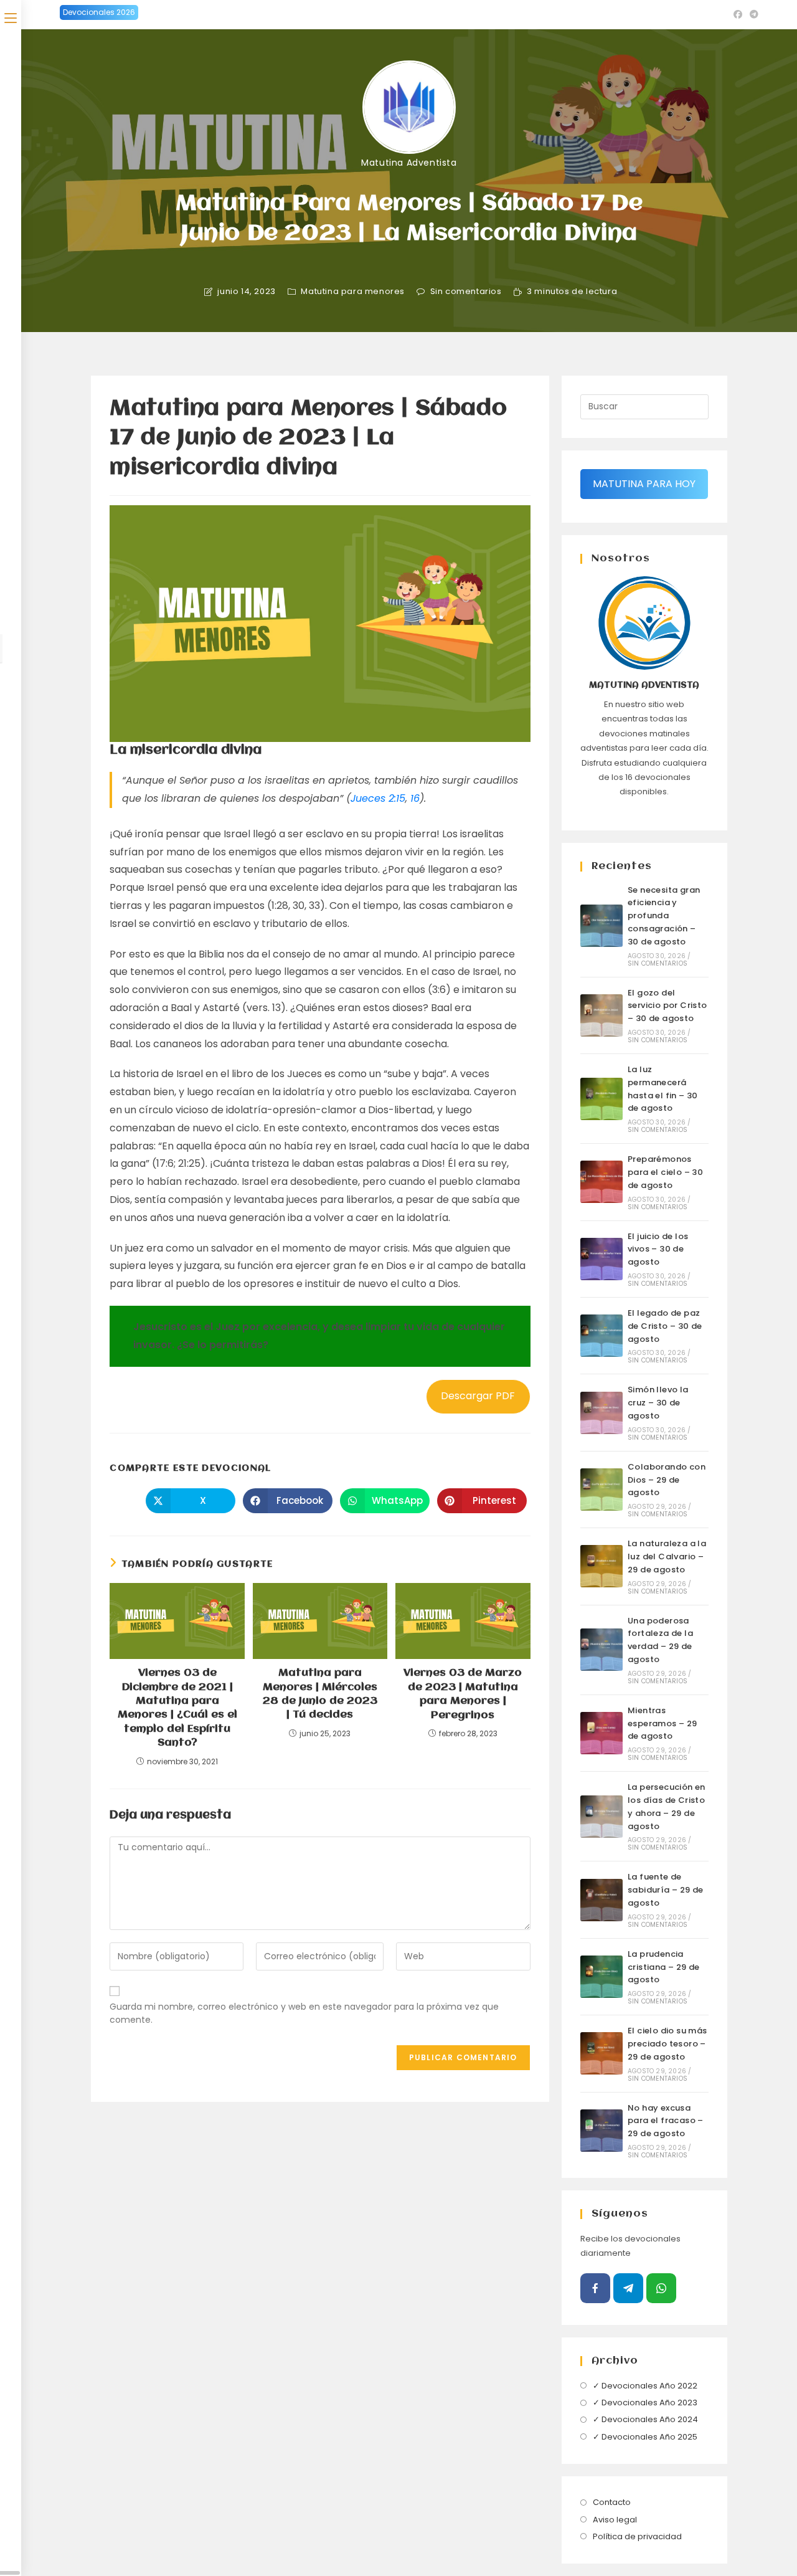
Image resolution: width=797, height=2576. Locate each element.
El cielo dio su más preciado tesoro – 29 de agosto (667, 2044)
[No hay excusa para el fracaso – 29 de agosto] (601, 2131)
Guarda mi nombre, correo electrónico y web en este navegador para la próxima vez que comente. (304, 2013)
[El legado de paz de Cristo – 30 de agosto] (601, 1336)
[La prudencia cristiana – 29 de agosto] (601, 1977)
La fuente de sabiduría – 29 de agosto (666, 1890)
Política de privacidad (637, 2536)
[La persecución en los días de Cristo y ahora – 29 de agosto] (601, 1817)
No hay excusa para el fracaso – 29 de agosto (666, 2121)
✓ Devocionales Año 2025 (645, 2437)
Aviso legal (615, 2520)
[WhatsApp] (661, 2288)
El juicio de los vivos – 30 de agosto (658, 1249)
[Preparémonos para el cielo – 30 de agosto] (601, 1182)
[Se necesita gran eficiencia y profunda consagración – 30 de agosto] (601, 926)
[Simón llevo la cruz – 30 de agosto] (601, 1413)
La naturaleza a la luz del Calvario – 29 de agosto (667, 1557)
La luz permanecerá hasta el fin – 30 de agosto (663, 1089)
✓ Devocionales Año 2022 (645, 2386)
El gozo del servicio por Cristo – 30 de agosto (667, 1006)
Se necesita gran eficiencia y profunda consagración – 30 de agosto (664, 916)
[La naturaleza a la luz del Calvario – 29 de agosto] (601, 1566)
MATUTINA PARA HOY (644, 484)
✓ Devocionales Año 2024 (645, 2419)
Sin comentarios (466, 292)
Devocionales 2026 (99, 12)
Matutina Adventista (409, 163)
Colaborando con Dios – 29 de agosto (667, 1480)
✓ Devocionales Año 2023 (645, 2403)
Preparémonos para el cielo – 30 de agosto (665, 1172)
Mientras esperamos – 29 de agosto (663, 1723)
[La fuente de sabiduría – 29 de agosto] (601, 1900)
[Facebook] (595, 2288)
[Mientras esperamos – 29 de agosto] (601, 1733)
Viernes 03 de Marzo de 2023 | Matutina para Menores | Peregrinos (463, 1694)
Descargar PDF (478, 1396)
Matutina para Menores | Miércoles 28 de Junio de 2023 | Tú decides (320, 1694)
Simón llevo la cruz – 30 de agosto (658, 1403)
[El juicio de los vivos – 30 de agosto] (601, 1259)
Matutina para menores (353, 292)
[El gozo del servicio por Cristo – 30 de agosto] (601, 1015)
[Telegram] (628, 2288)
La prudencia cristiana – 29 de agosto (664, 1967)
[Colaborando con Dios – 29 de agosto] (601, 1490)
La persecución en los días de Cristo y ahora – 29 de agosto (667, 1806)
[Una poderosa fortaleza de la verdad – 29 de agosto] (601, 1650)
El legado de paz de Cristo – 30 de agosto (665, 1326)
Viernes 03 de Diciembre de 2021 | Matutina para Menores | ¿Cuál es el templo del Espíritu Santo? (177, 1708)
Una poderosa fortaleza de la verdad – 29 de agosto (660, 1640)
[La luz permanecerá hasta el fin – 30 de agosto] (601, 1099)
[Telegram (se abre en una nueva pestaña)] (752, 14)
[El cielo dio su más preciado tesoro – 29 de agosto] (601, 2053)
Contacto (612, 2502)
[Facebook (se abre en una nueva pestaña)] (738, 14)
